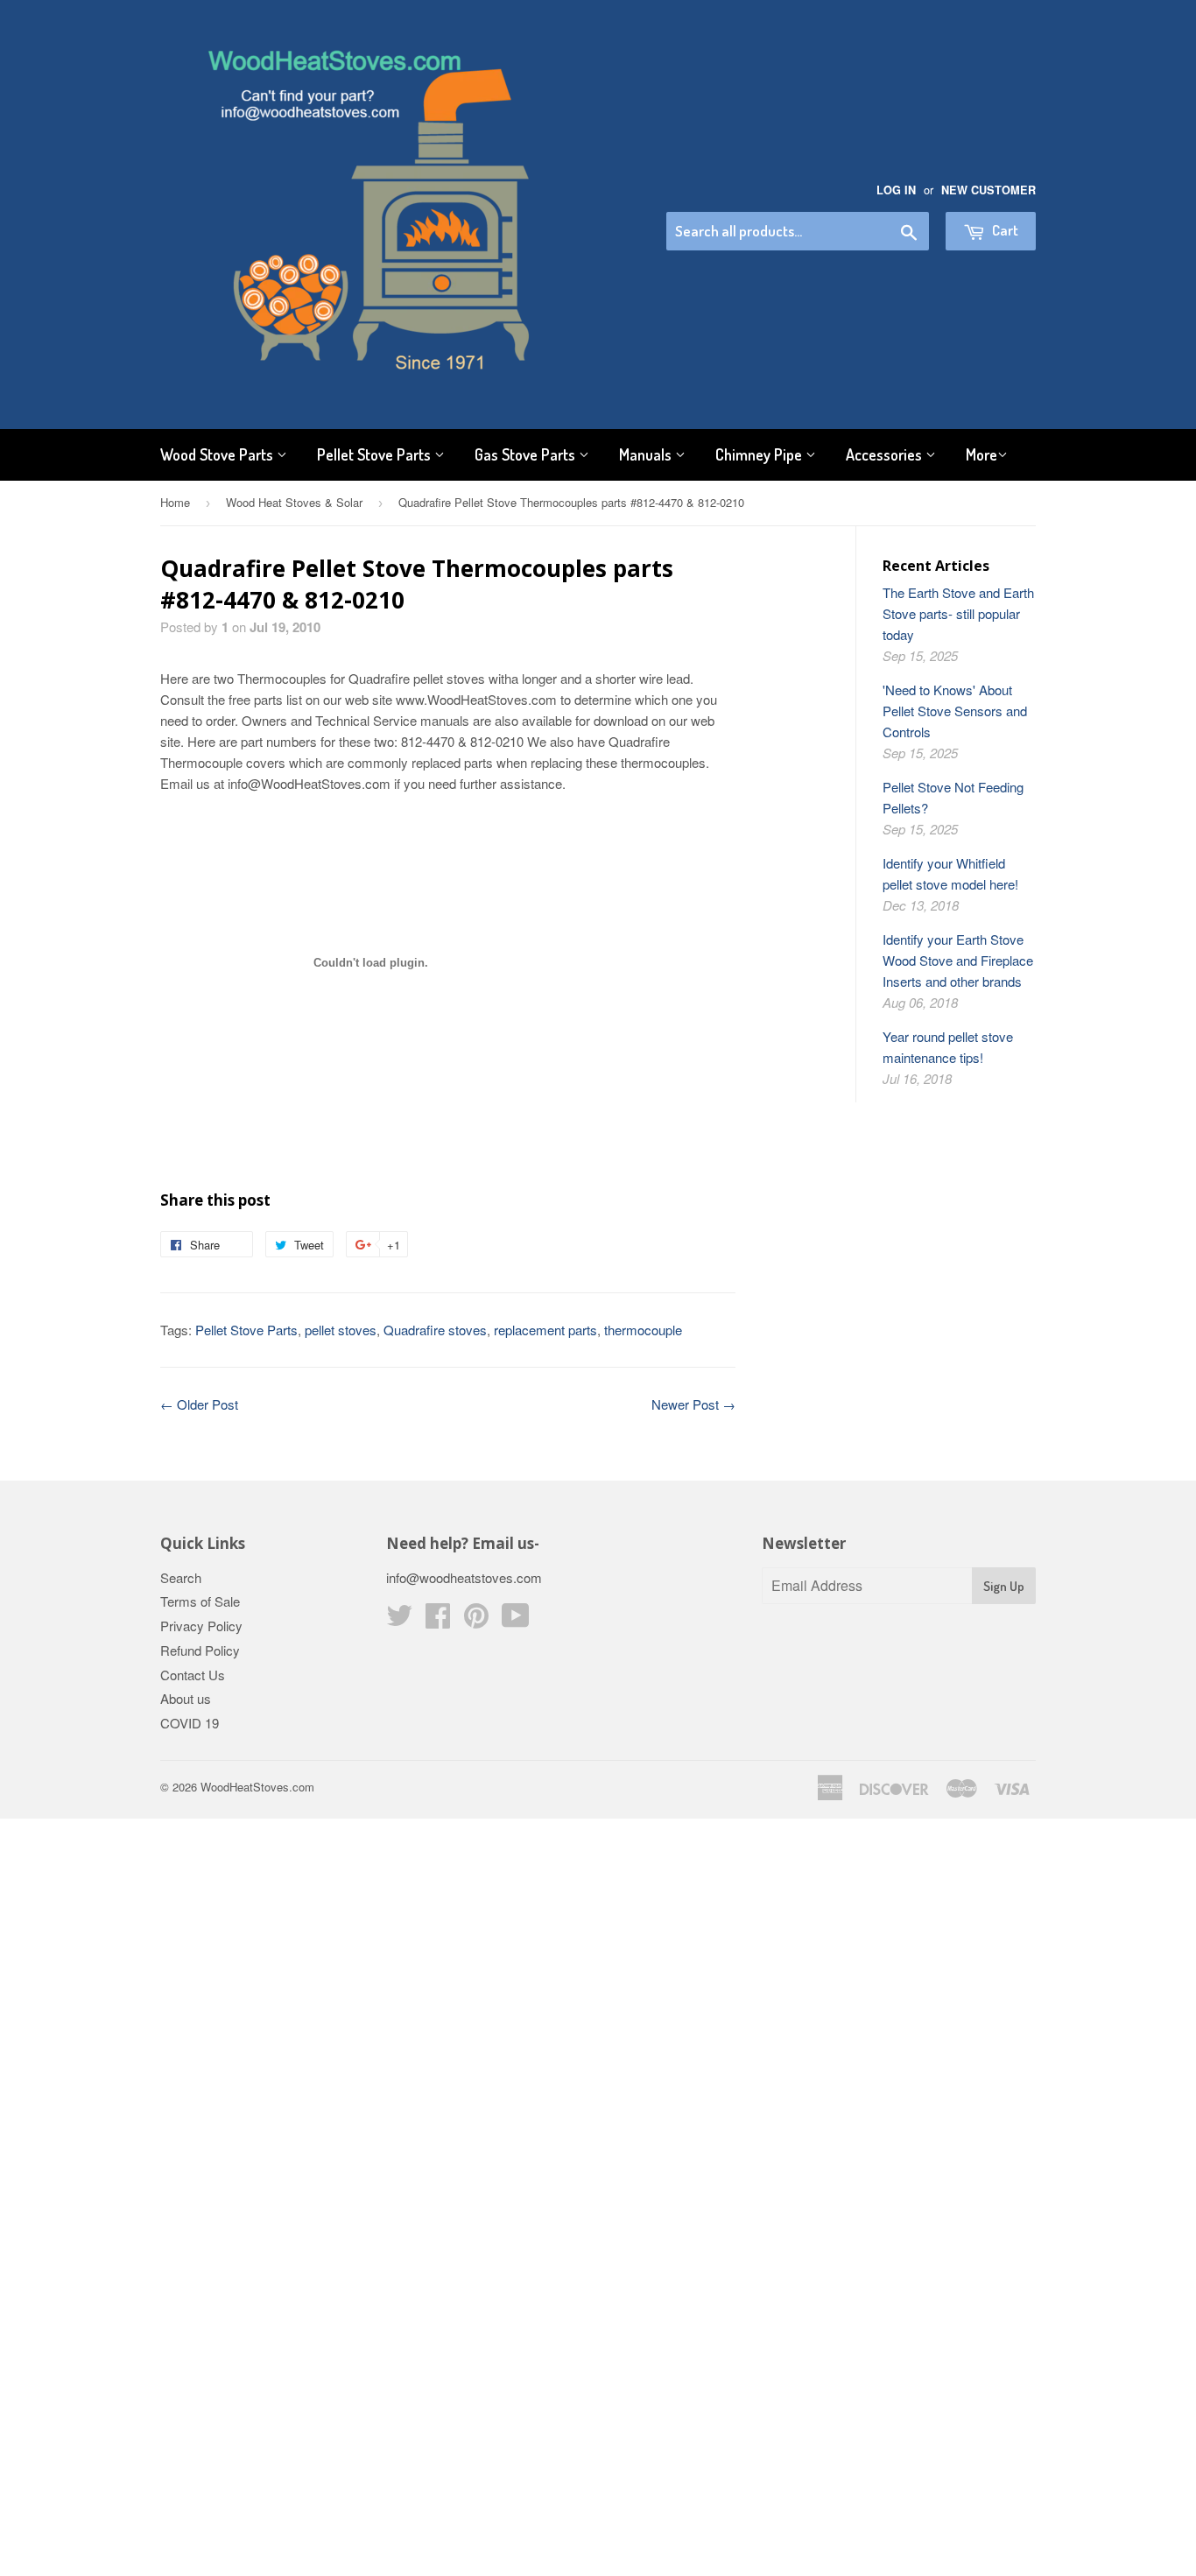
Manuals (647, 454)
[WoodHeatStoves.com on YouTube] (516, 1620)
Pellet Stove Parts (376, 454)
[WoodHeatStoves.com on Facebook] (438, 1620)
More (981, 454)
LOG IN (896, 190)
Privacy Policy (201, 1626)
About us (186, 1698)
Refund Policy (200, 1650)
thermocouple (643, 1330)
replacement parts (545, 1330)
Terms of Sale (200, 1601)
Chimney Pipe (760, 454)
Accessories (886, 454)
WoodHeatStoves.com (257, 1787)
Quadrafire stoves (435, 1330)
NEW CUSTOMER (988, 190)
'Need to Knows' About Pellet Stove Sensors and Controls (955, 711)
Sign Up (1004, 1586)
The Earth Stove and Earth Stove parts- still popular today (958, 613)
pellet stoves (341, 1330)
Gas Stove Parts (527, 454)
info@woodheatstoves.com (464, 1577)
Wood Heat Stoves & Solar (294, 502)
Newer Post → (693, 1404)
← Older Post (199, 1404)
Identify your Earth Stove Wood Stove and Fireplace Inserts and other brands (958, 960)
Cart (1004, 230)
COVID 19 (190, 1723)
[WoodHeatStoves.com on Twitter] (399, 1620)
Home (175, 502)
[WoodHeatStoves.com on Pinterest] (476, 1620)
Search (181, 1577)
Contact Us (193, 1675)
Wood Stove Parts (218, 454)
